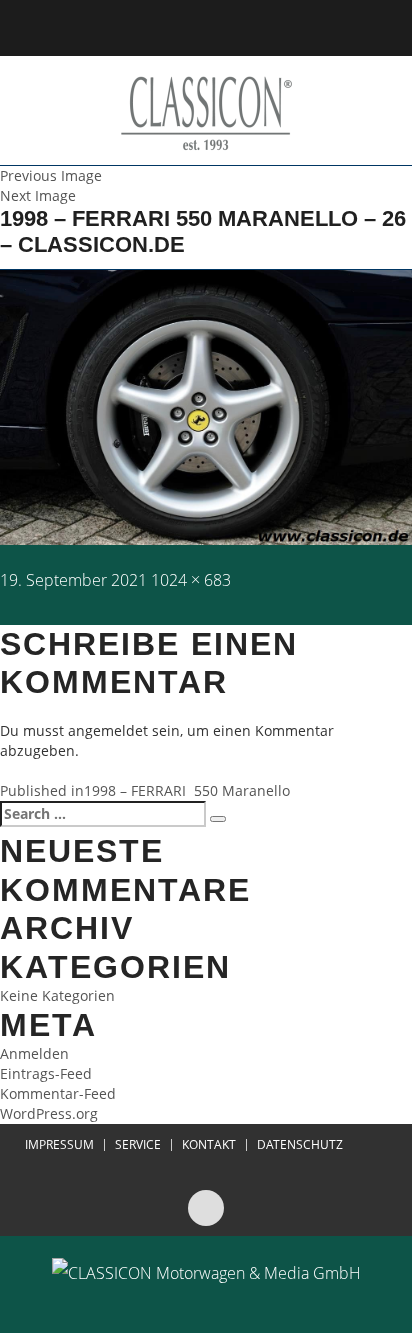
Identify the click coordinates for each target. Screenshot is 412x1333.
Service (138, 1145)
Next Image (38, 195)
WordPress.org (49, 1113)
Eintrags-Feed (46, 1073)
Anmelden (34, 1053)
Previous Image (51, 175)
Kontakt (209, 1145)
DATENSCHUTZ (300, 1145)
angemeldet (108, 730)
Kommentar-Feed (58, 1093)
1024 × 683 (191, 580)
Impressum (59, 1145)
